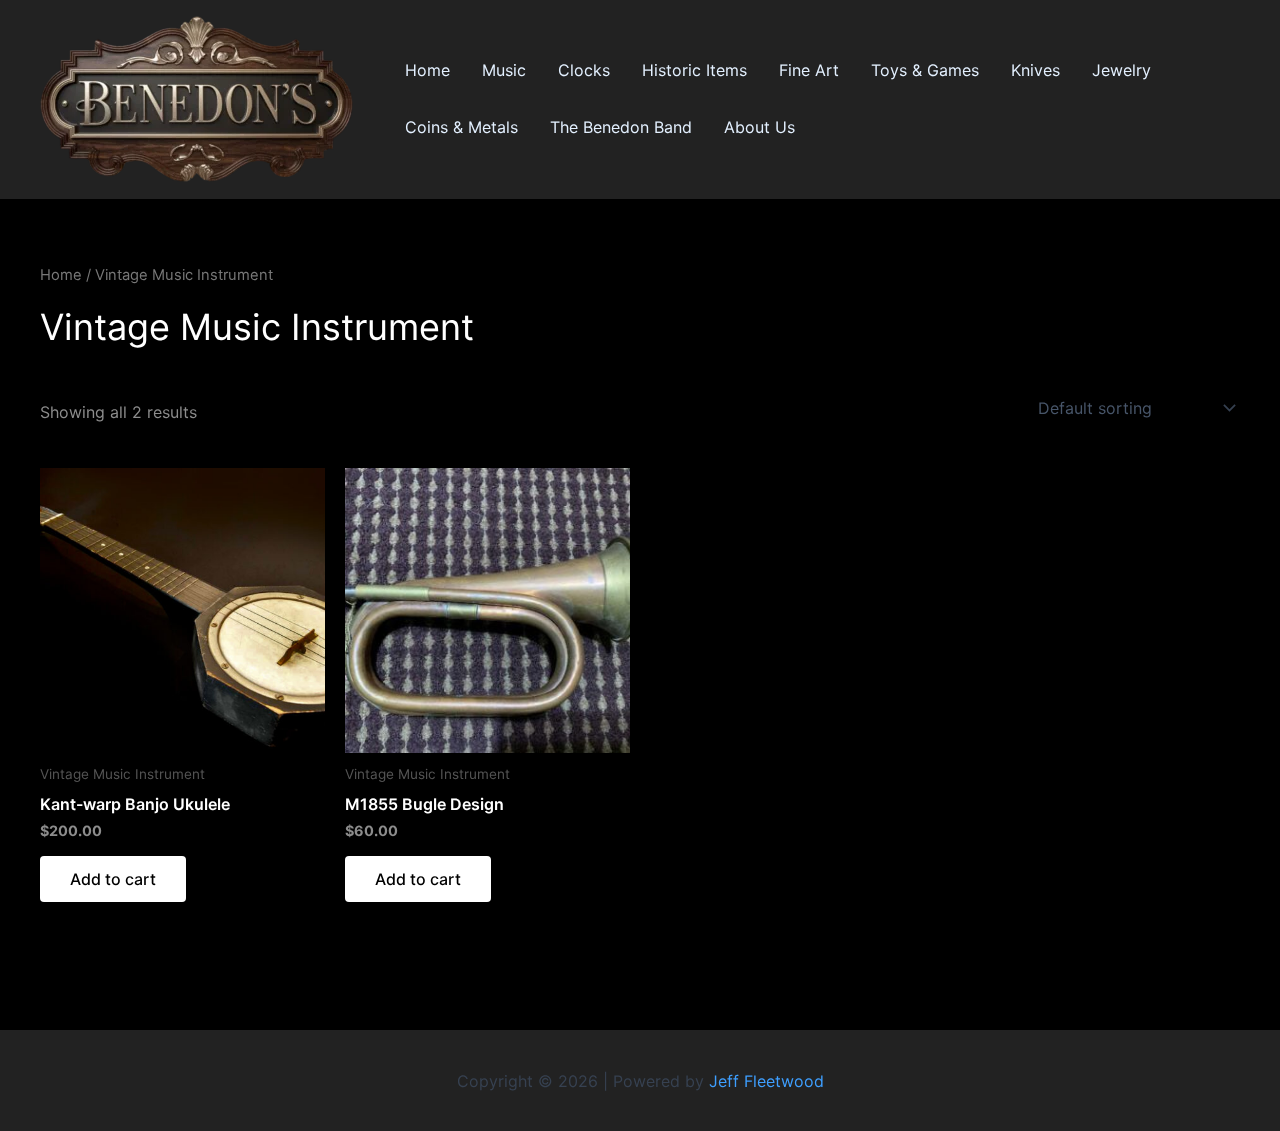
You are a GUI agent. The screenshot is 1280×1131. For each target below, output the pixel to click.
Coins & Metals (461, 127)
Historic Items (694, 70)
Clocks (584, 70)
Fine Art (809, 70)
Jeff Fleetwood (766, 1081)
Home (427, 70)
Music (504, 70)
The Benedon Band (621, 127)
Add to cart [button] (113, 879)
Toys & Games (925, 70)
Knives (1035, 70)
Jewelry (1121, 70)
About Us (759, 127)
